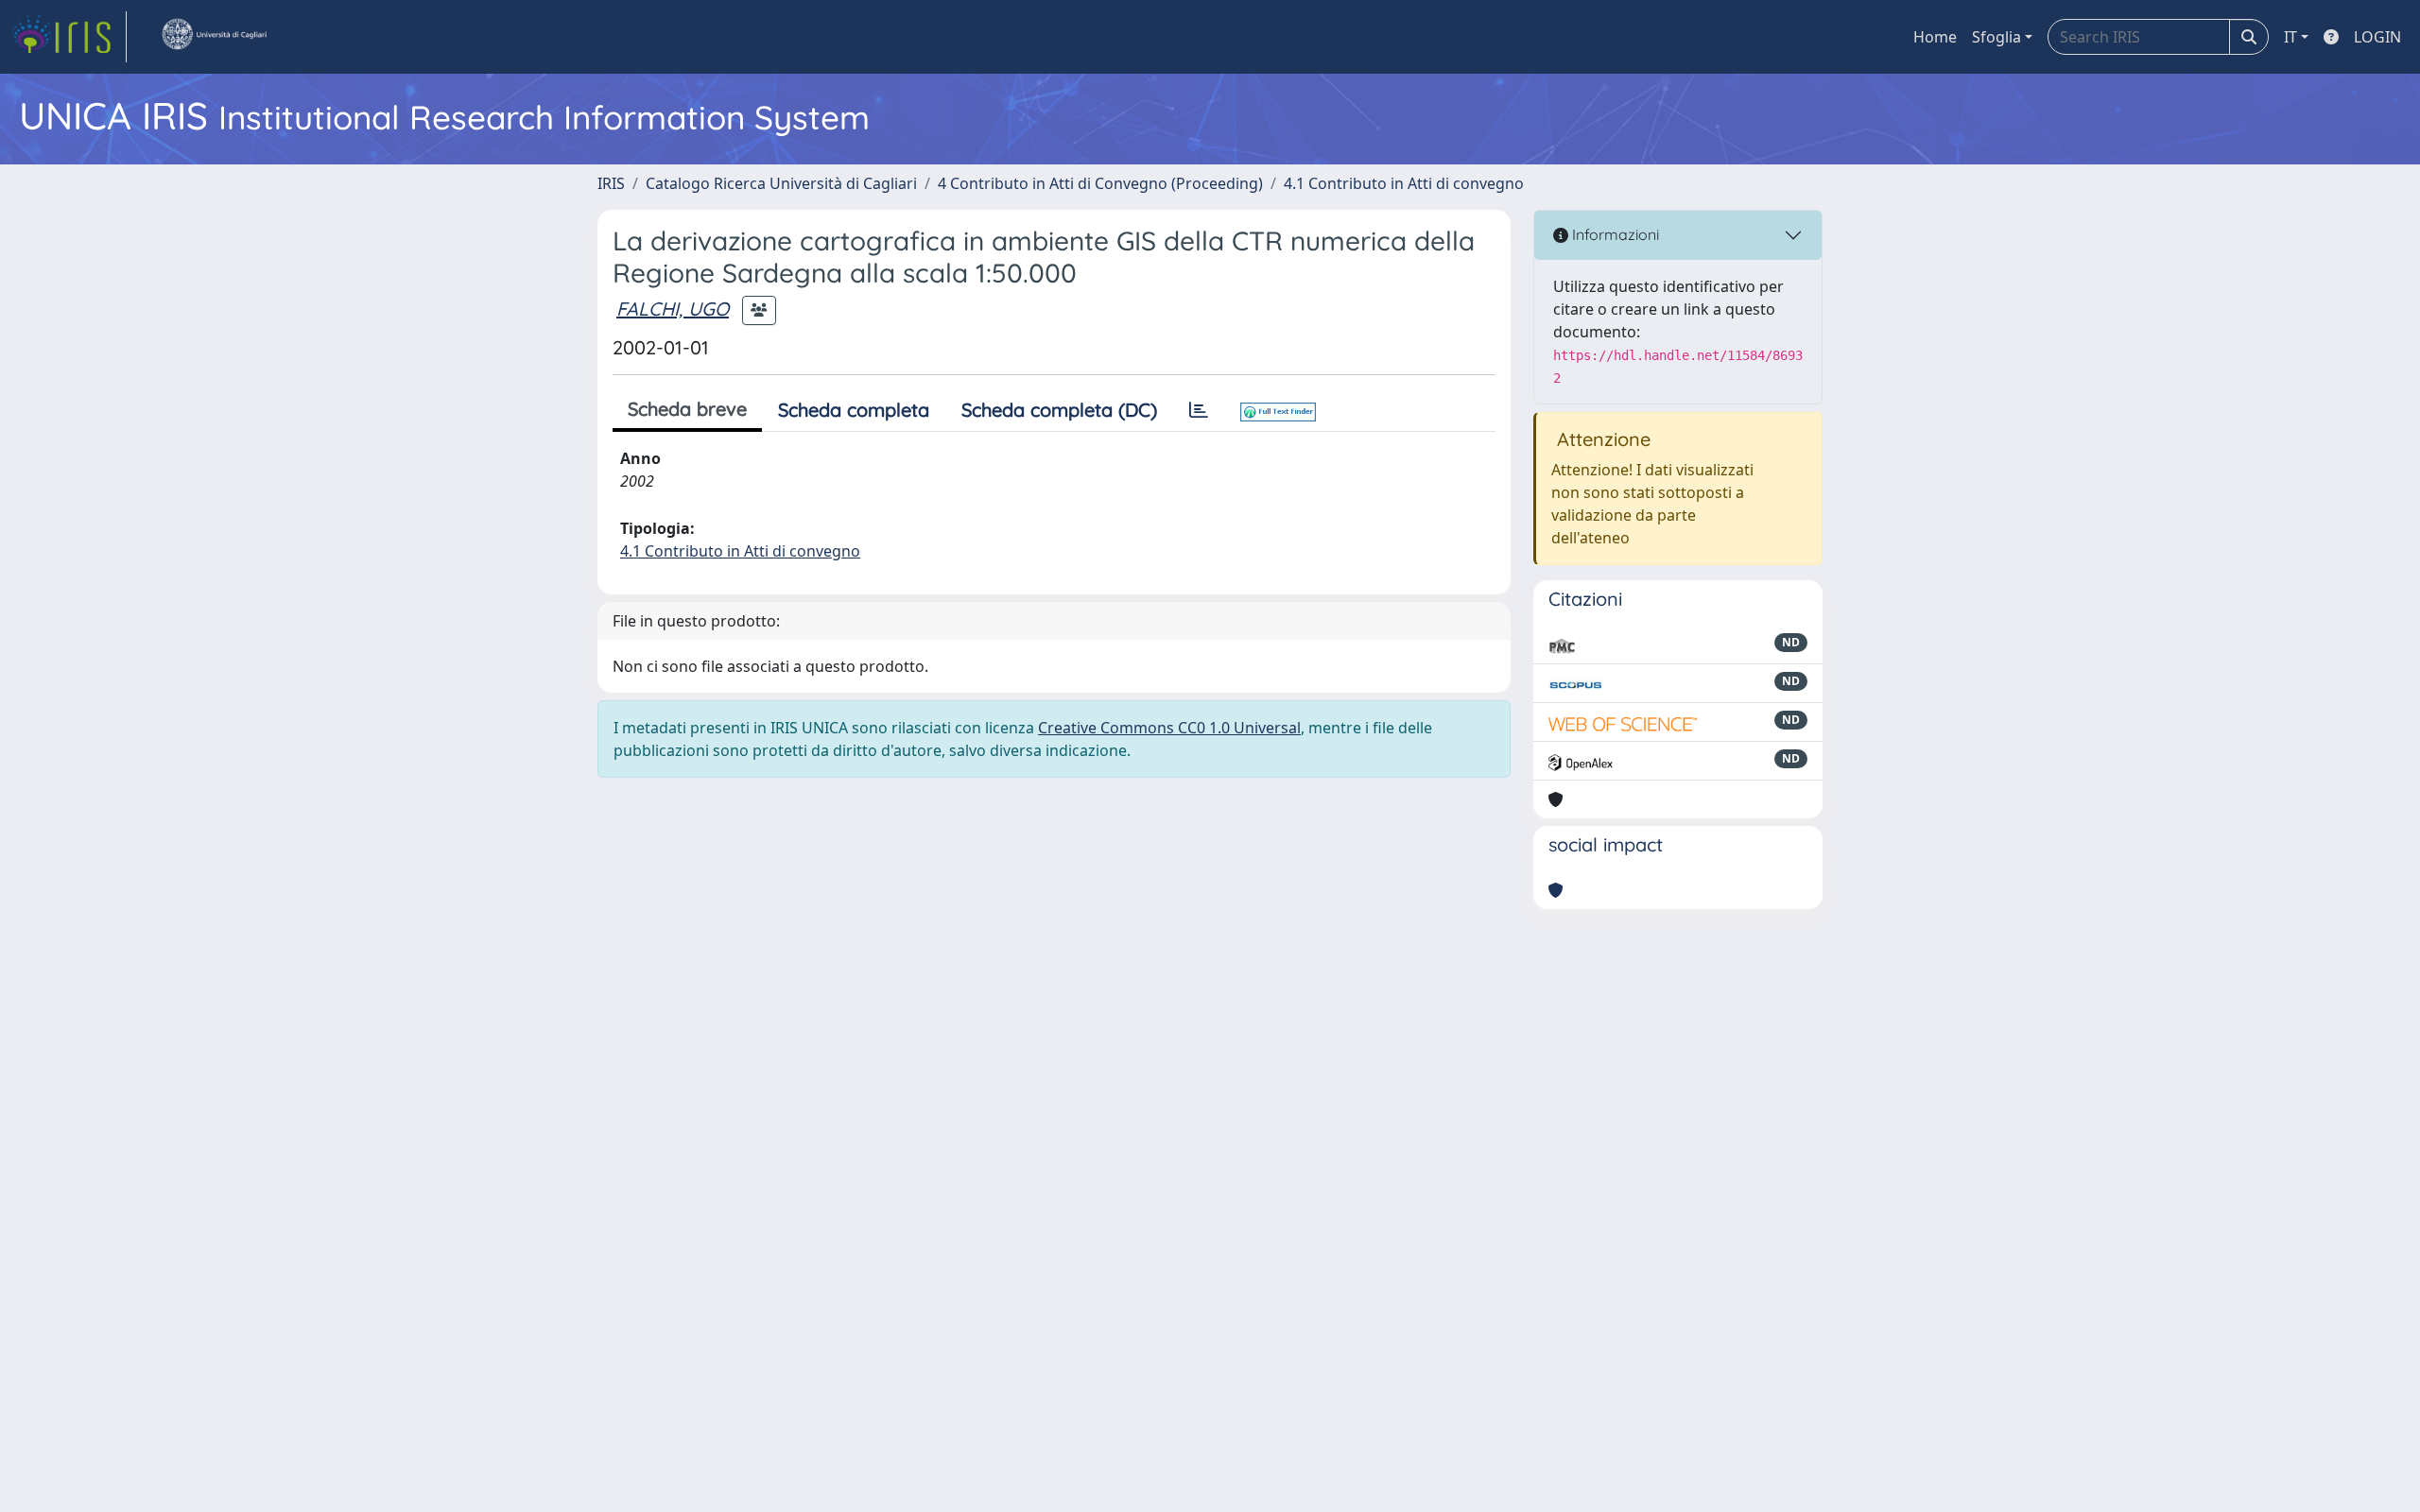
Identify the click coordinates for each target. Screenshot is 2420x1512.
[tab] (1199, 410)
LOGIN (2377, 37)
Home (1935, 37)
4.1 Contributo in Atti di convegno (1404, 183)
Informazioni (1614, 234)
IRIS (611, 183)
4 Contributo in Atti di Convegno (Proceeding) (1100, 183)
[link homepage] (69, 37)
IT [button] (2290, 37)
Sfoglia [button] (1996, 37)
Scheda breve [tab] (687, 409)
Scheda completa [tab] (854, 410)
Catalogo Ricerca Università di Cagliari (781, 183)
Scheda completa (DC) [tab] (1059, 410)
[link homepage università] (214, 37)
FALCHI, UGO (673, 309)
